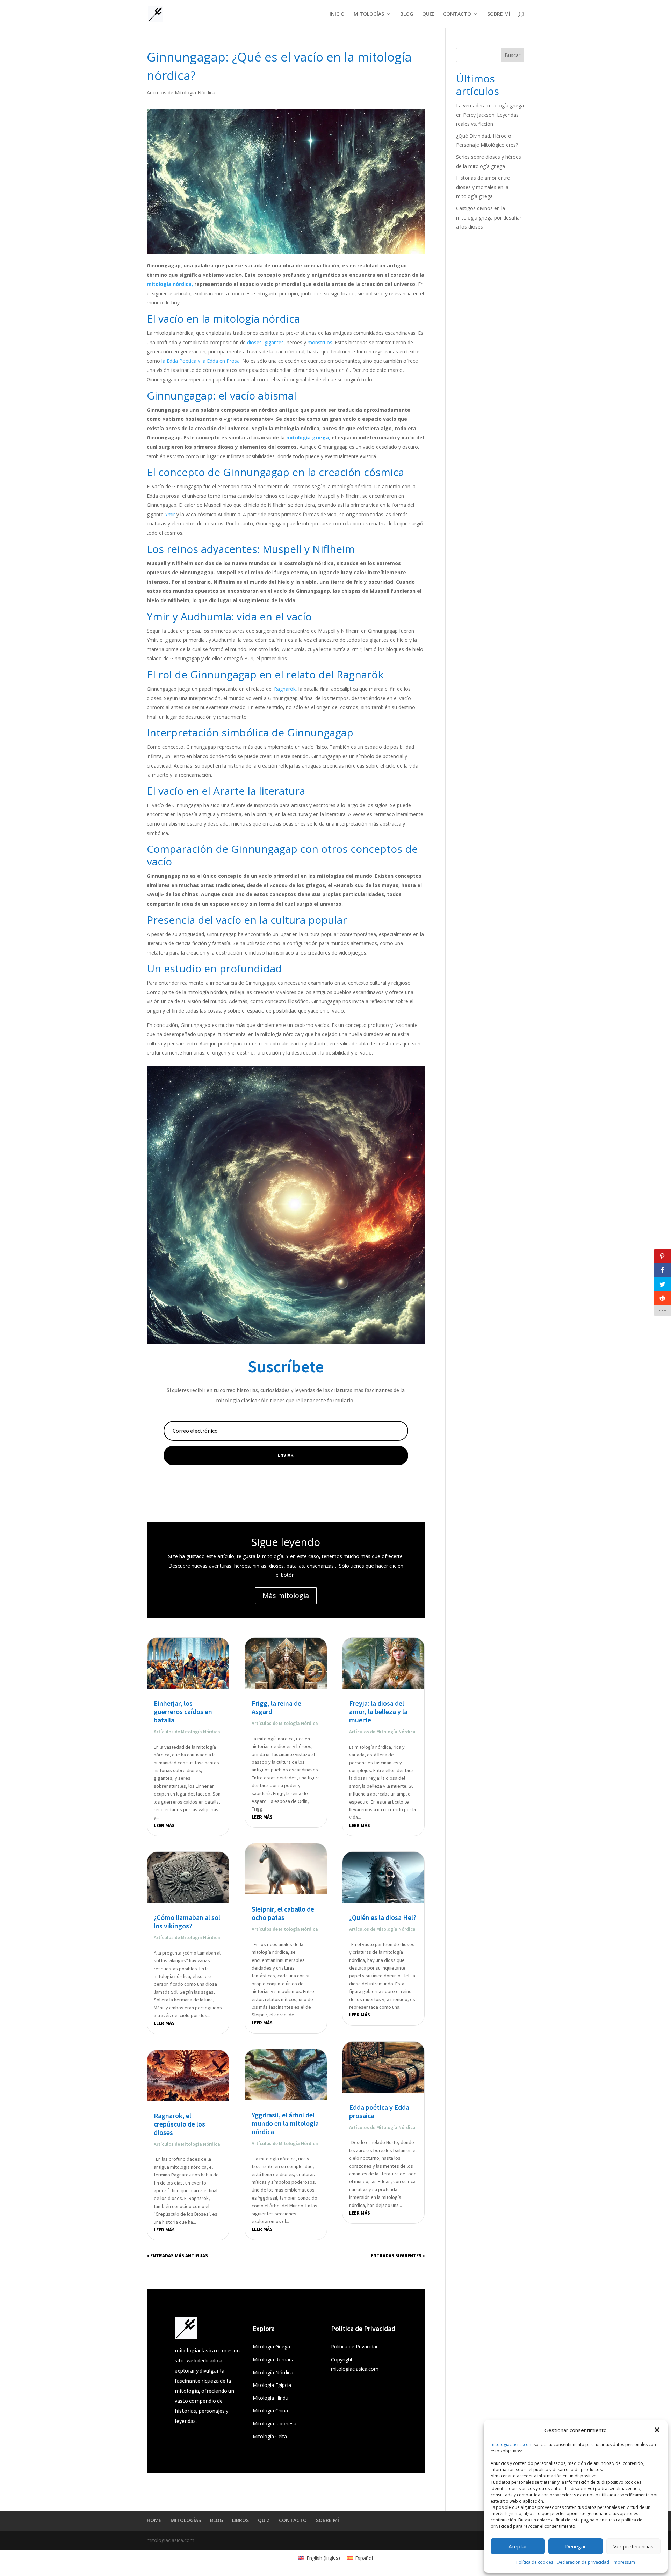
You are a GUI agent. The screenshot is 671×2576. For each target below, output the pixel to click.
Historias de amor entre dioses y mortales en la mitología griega (483, 187)
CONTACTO (457, 14)
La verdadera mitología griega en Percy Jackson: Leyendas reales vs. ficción (490, 115)
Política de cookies (535, 2562)
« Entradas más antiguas (177, 2255)
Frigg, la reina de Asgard (276, 1707)
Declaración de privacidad (583, 2562)
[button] (657, 2430)
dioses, (255, 342)
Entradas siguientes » (398, 2255)
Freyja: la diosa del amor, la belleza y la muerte (378, 1711)
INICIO (337, 14)
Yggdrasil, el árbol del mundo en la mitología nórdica (285, 2123)
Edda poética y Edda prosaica (379, 2111)
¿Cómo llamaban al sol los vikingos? (187, 1922)
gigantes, (275, 342)
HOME (154, 2520)
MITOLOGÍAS (369, 14)
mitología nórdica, (170, 284)
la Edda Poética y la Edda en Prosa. (201, 361)
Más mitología (286, 1595)
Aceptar (518, 2546)
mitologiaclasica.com (512, 2444)
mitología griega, (308, 437)
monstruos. (320, 342)
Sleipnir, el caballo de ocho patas (283, 1913)
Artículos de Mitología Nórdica (181, 92)
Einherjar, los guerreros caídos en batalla (183, 1711)
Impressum (624, 2562)
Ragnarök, (286, 689)
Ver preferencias (633, 2546)
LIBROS (240, 2520)
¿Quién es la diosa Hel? (383, 1917)
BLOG (407, 14)
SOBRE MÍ (499, 14)
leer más (164, 1825)
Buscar (513, 55)
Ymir (170, 514)
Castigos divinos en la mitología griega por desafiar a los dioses (489, 217)
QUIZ (428, 14)
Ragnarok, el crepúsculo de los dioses (179, 2124)
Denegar (576, 2546)
